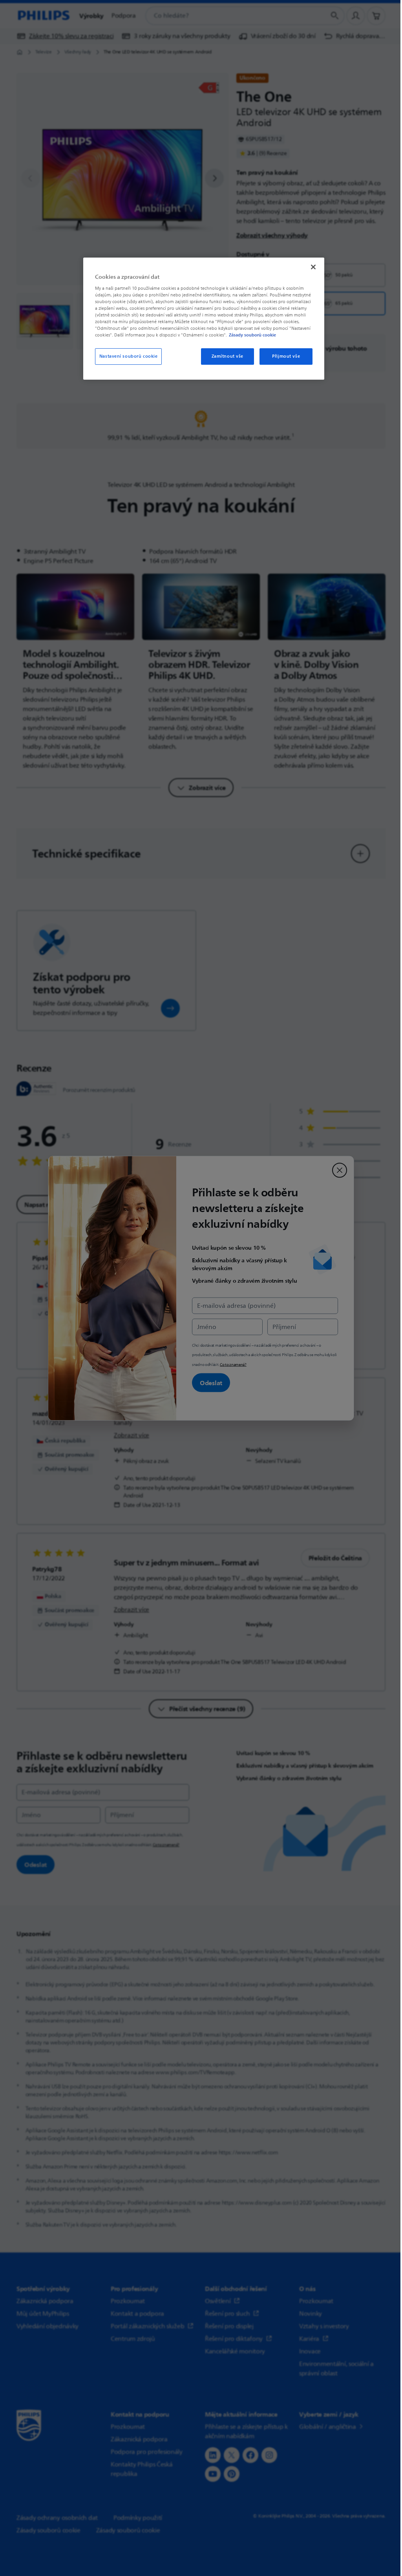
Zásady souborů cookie (252, 335)
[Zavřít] (313, 267)
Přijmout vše (286, 356)
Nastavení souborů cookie (129, 356)
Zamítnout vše (227, 356)
